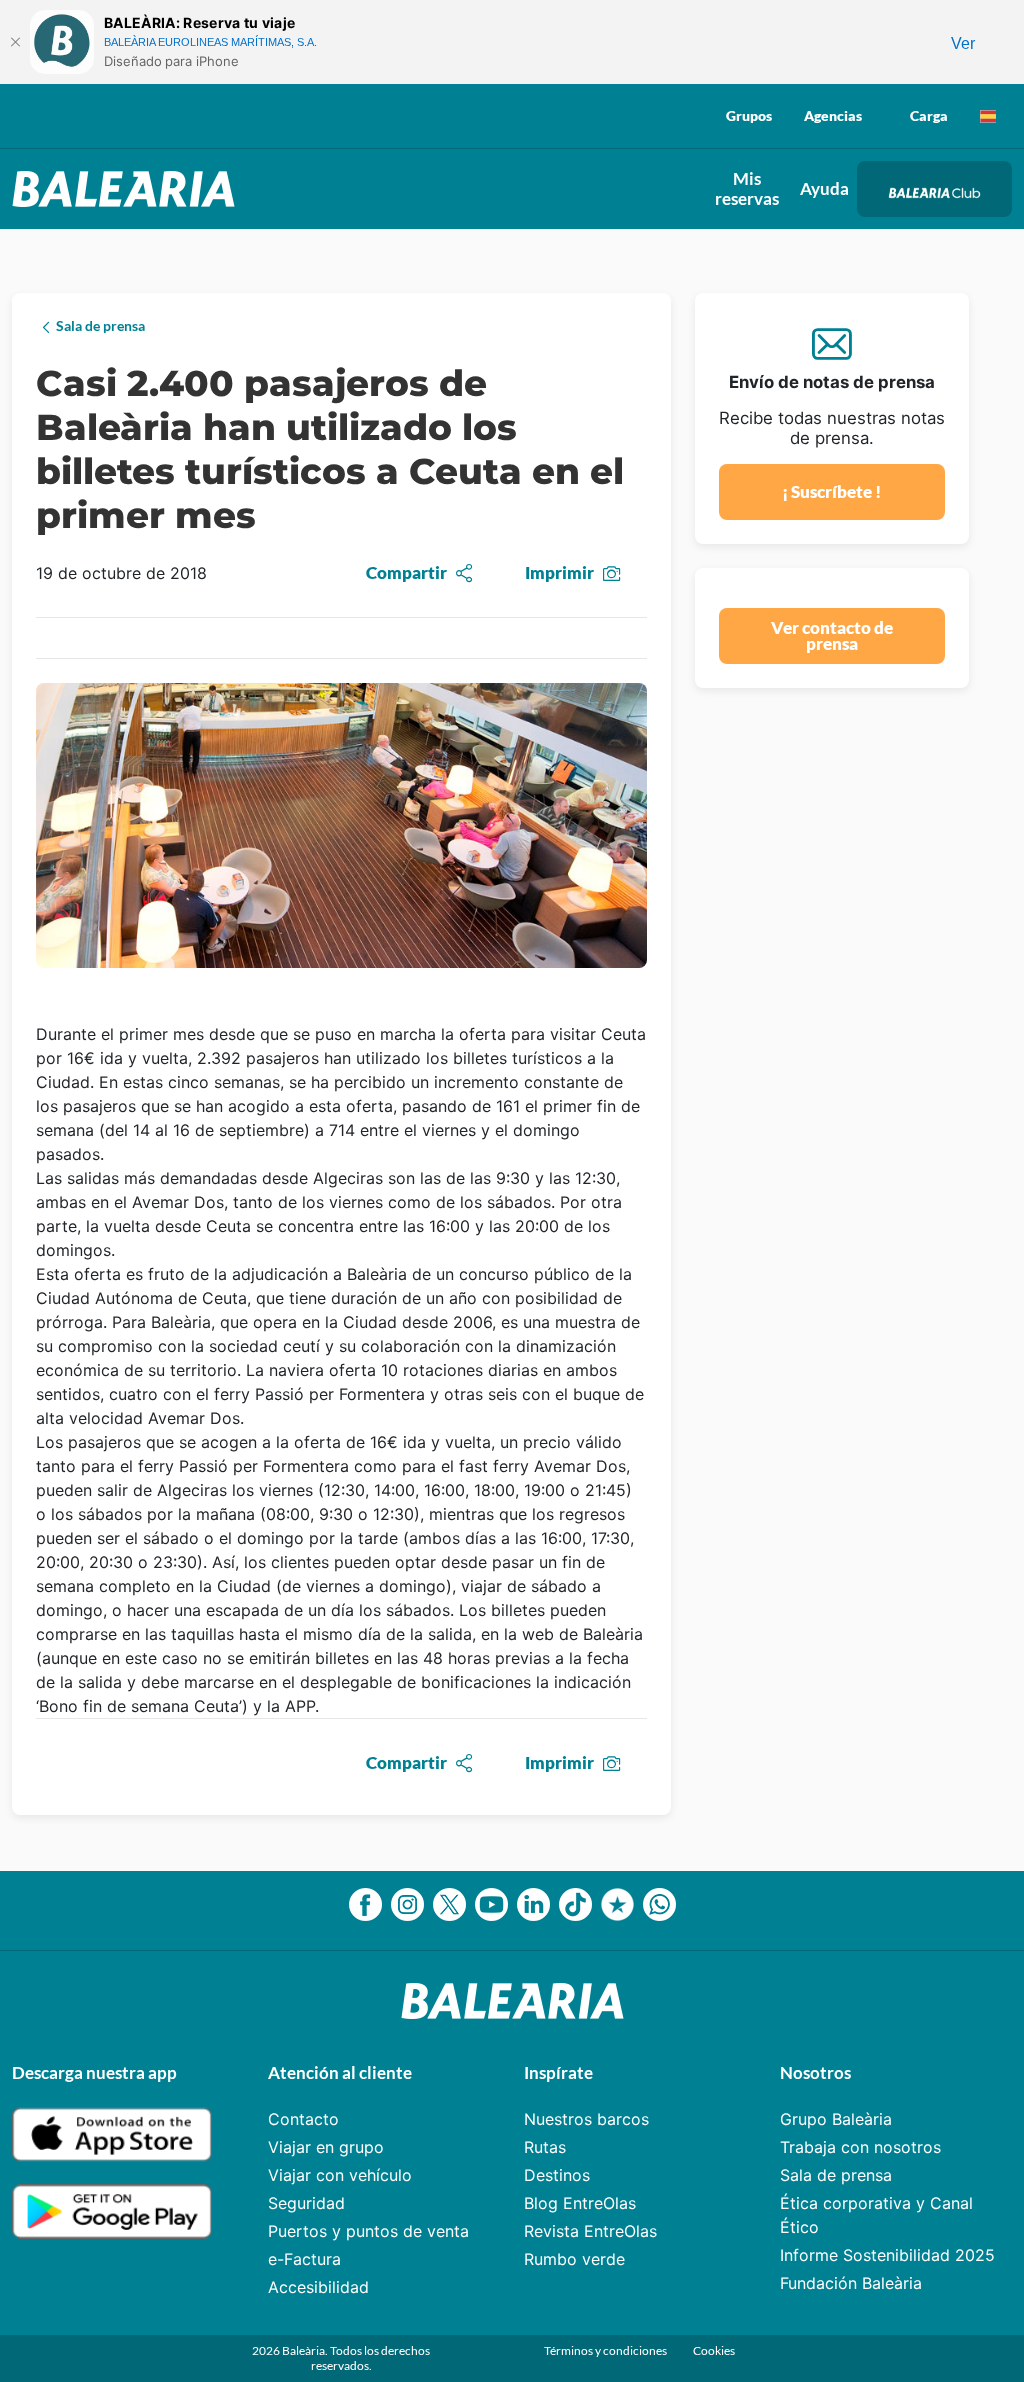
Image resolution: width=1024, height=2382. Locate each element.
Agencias (833, 115)
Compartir (406, 572)
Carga (929, 115)
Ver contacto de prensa (832, 636)
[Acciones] (988, 116)
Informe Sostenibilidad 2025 (887, 2255)
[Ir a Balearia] (128, 189)
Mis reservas (747, 188)
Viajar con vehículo (340, 2175)
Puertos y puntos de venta (368, 2231)
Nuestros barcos (586, 2119)
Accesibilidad (318, 2287)
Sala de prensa (836, 2175)
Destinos (557, 2175)
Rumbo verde (574, 2259)
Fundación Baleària (851, 2283)
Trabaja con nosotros (860, 2147)
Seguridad (306, 2203)
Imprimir (559, 572)
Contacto (303, 2119)
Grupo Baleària (836, 2119)
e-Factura (304, 2259)
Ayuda (824, 188)
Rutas (545, 2147)
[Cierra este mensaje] (15, 42)
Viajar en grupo (326, 2147)
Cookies (714, 2350)
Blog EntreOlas (580, 2203)
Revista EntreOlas (590, 2231)
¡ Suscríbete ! (831, 491)
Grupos (749, 115)
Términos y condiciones (606, 2350)
